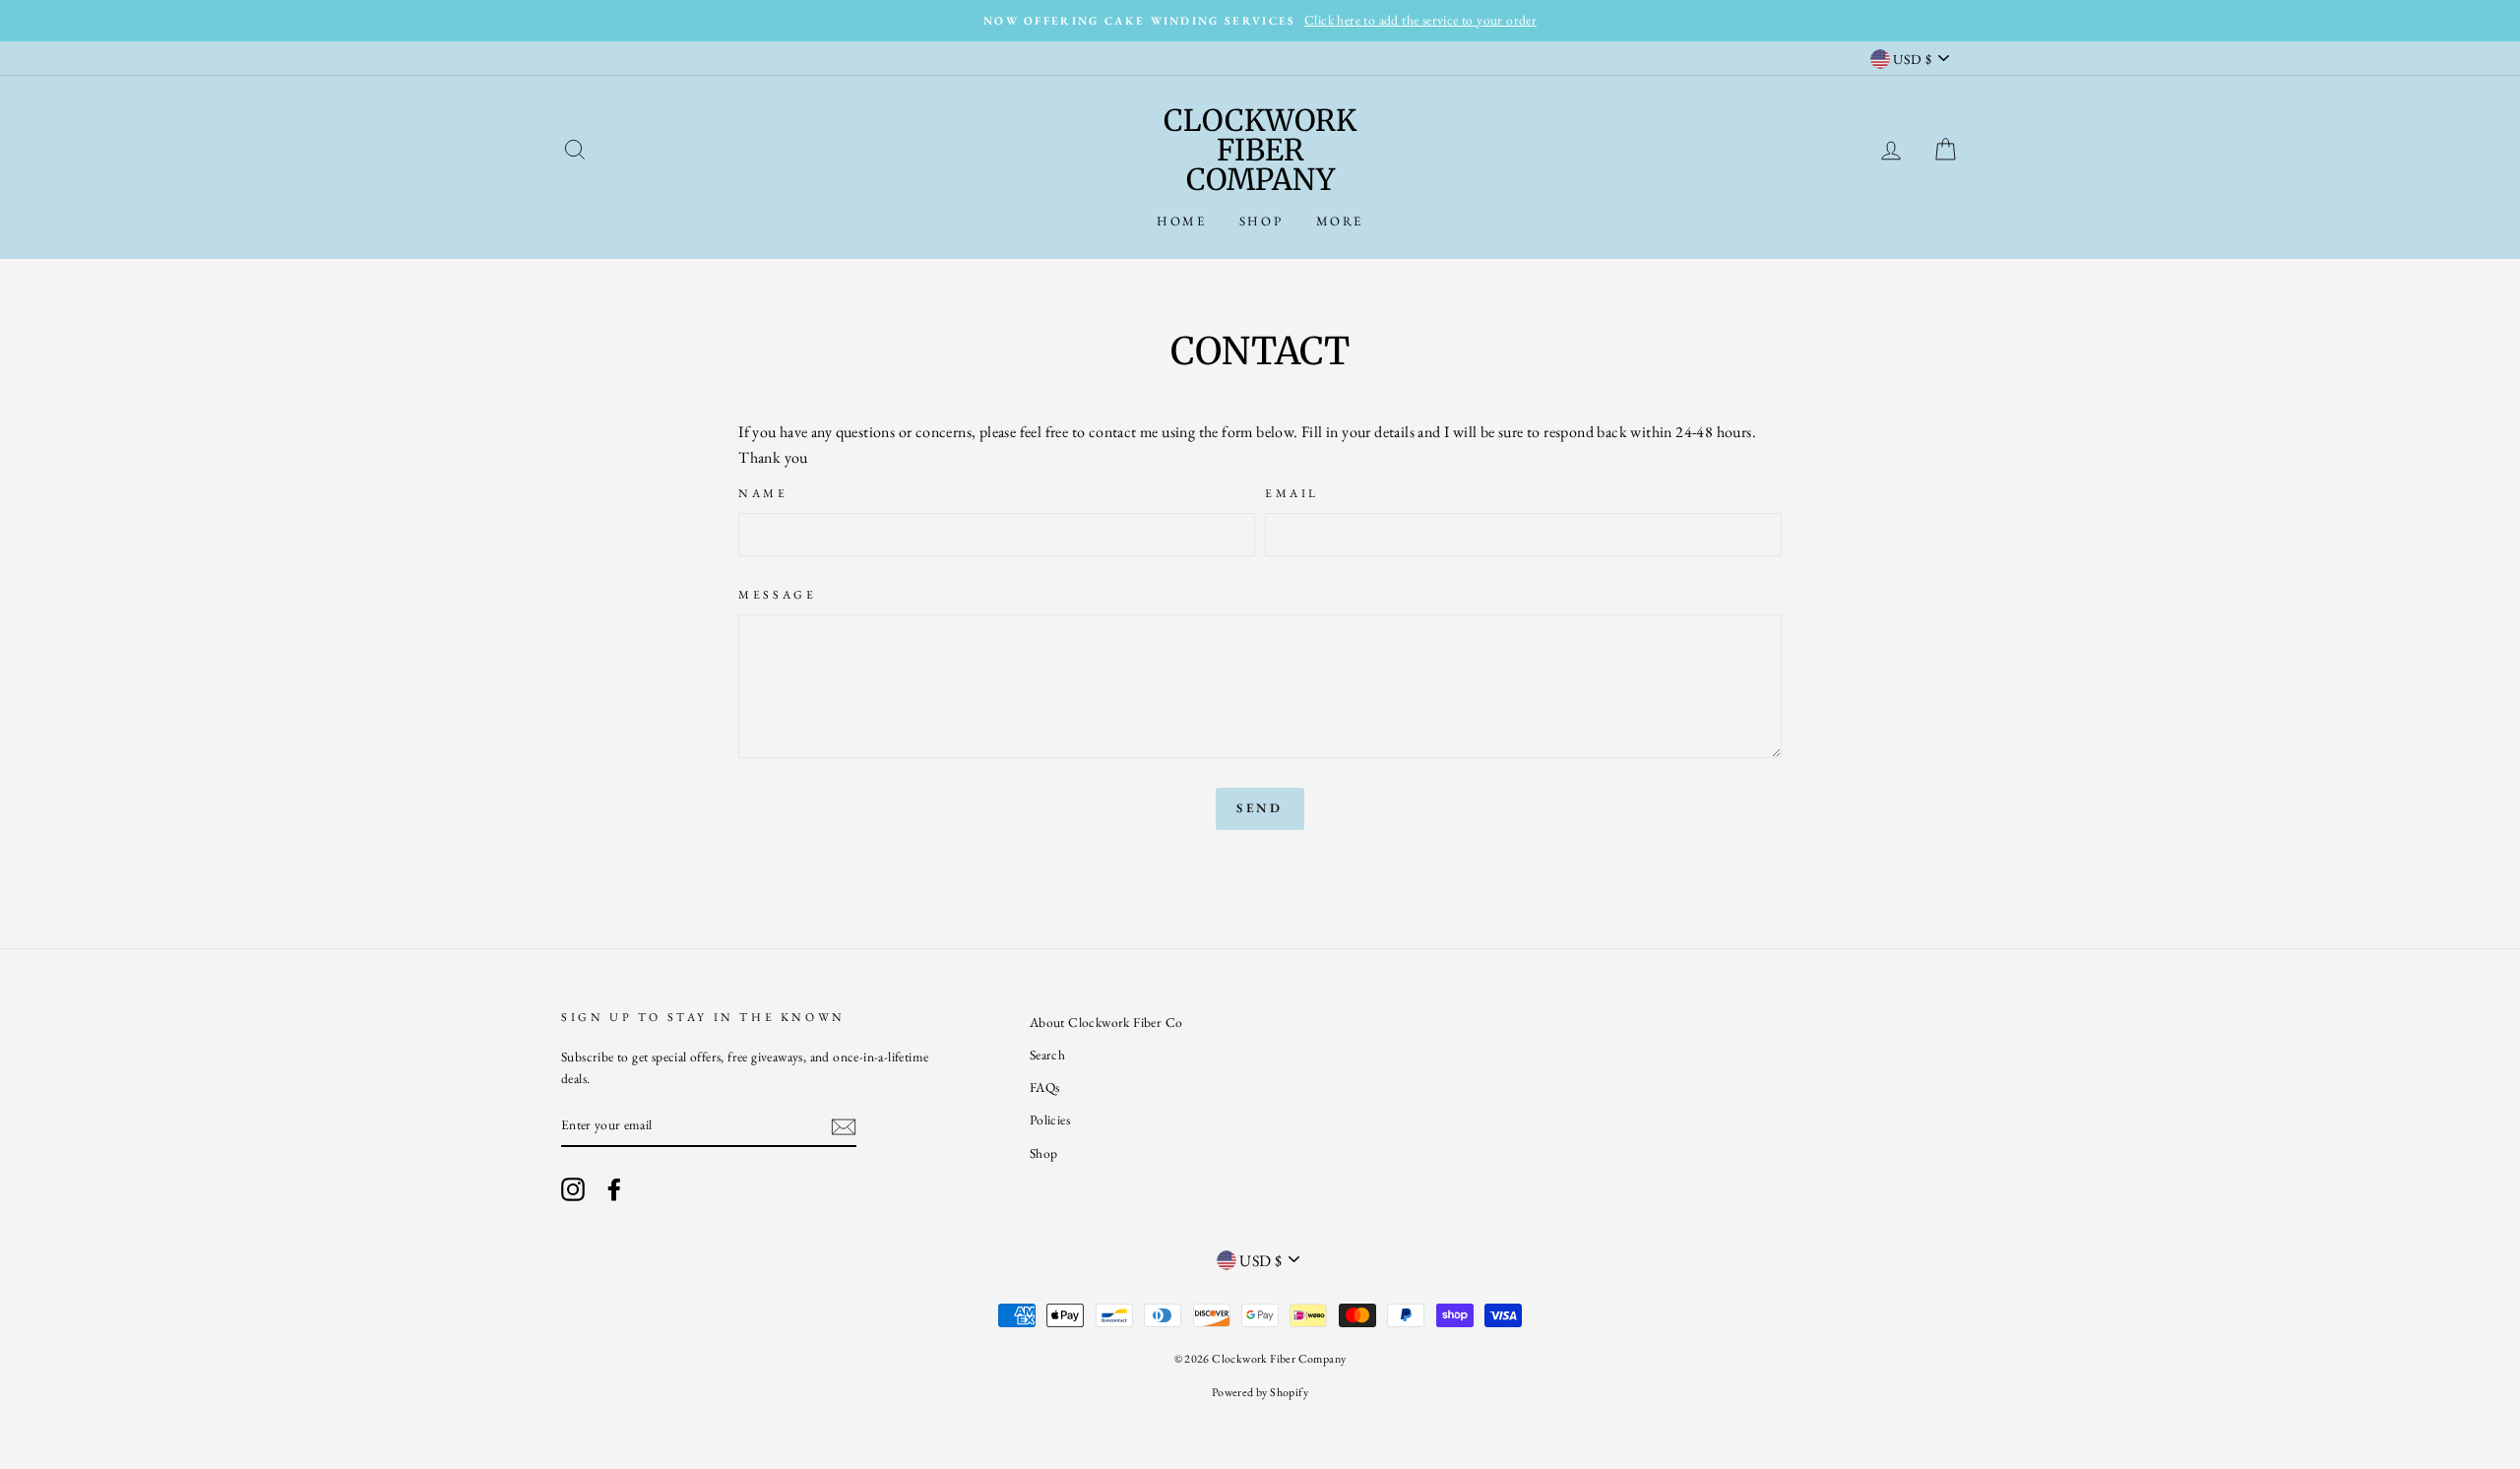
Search (1047, 1054)
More (1340, 221)
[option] (1260, 21)
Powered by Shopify (1260, 1392)
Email (1292, 493)
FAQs (1045, 1087)
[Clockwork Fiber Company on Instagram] (573, 1188)
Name (763, 493)
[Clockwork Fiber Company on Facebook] (614, 1188)
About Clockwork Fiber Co (1106, 1022)
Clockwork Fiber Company (1260, 150)
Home (1181, 221)
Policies (1050, 1119)
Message (777, 595)
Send (1260, 808)
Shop (1261, 221)
